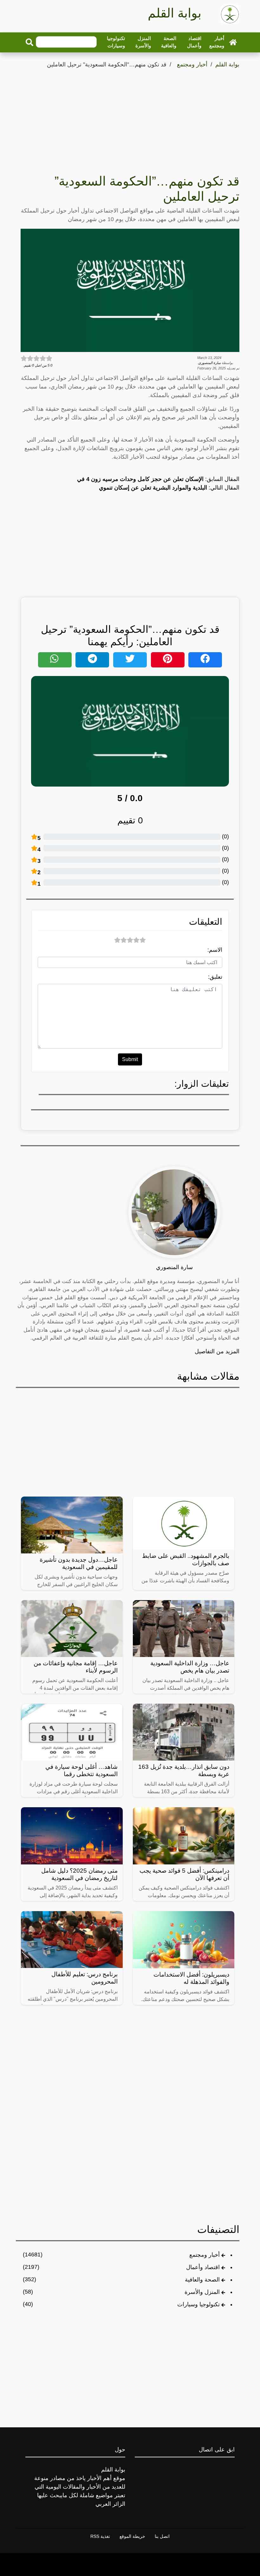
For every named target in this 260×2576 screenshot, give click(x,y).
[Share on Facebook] (205, 660)
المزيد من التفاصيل (217, 1351)
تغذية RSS (100, 2536)
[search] (29, 42)
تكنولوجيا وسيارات (116, 42)
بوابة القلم (227, 64)
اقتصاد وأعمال (194, 42)
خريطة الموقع (132, 2536)
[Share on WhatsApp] (55, 660)
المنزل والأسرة (143, 42)
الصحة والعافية (169, 42)
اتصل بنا (162, 2536)
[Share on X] (130, 660)
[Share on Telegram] (92, 660)
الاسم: (215, 950)
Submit (130, 1059)
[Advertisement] (130, 117)
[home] (233, 42)
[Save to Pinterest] (168, 660)
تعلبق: (215, 977)
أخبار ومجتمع (217, 42)
